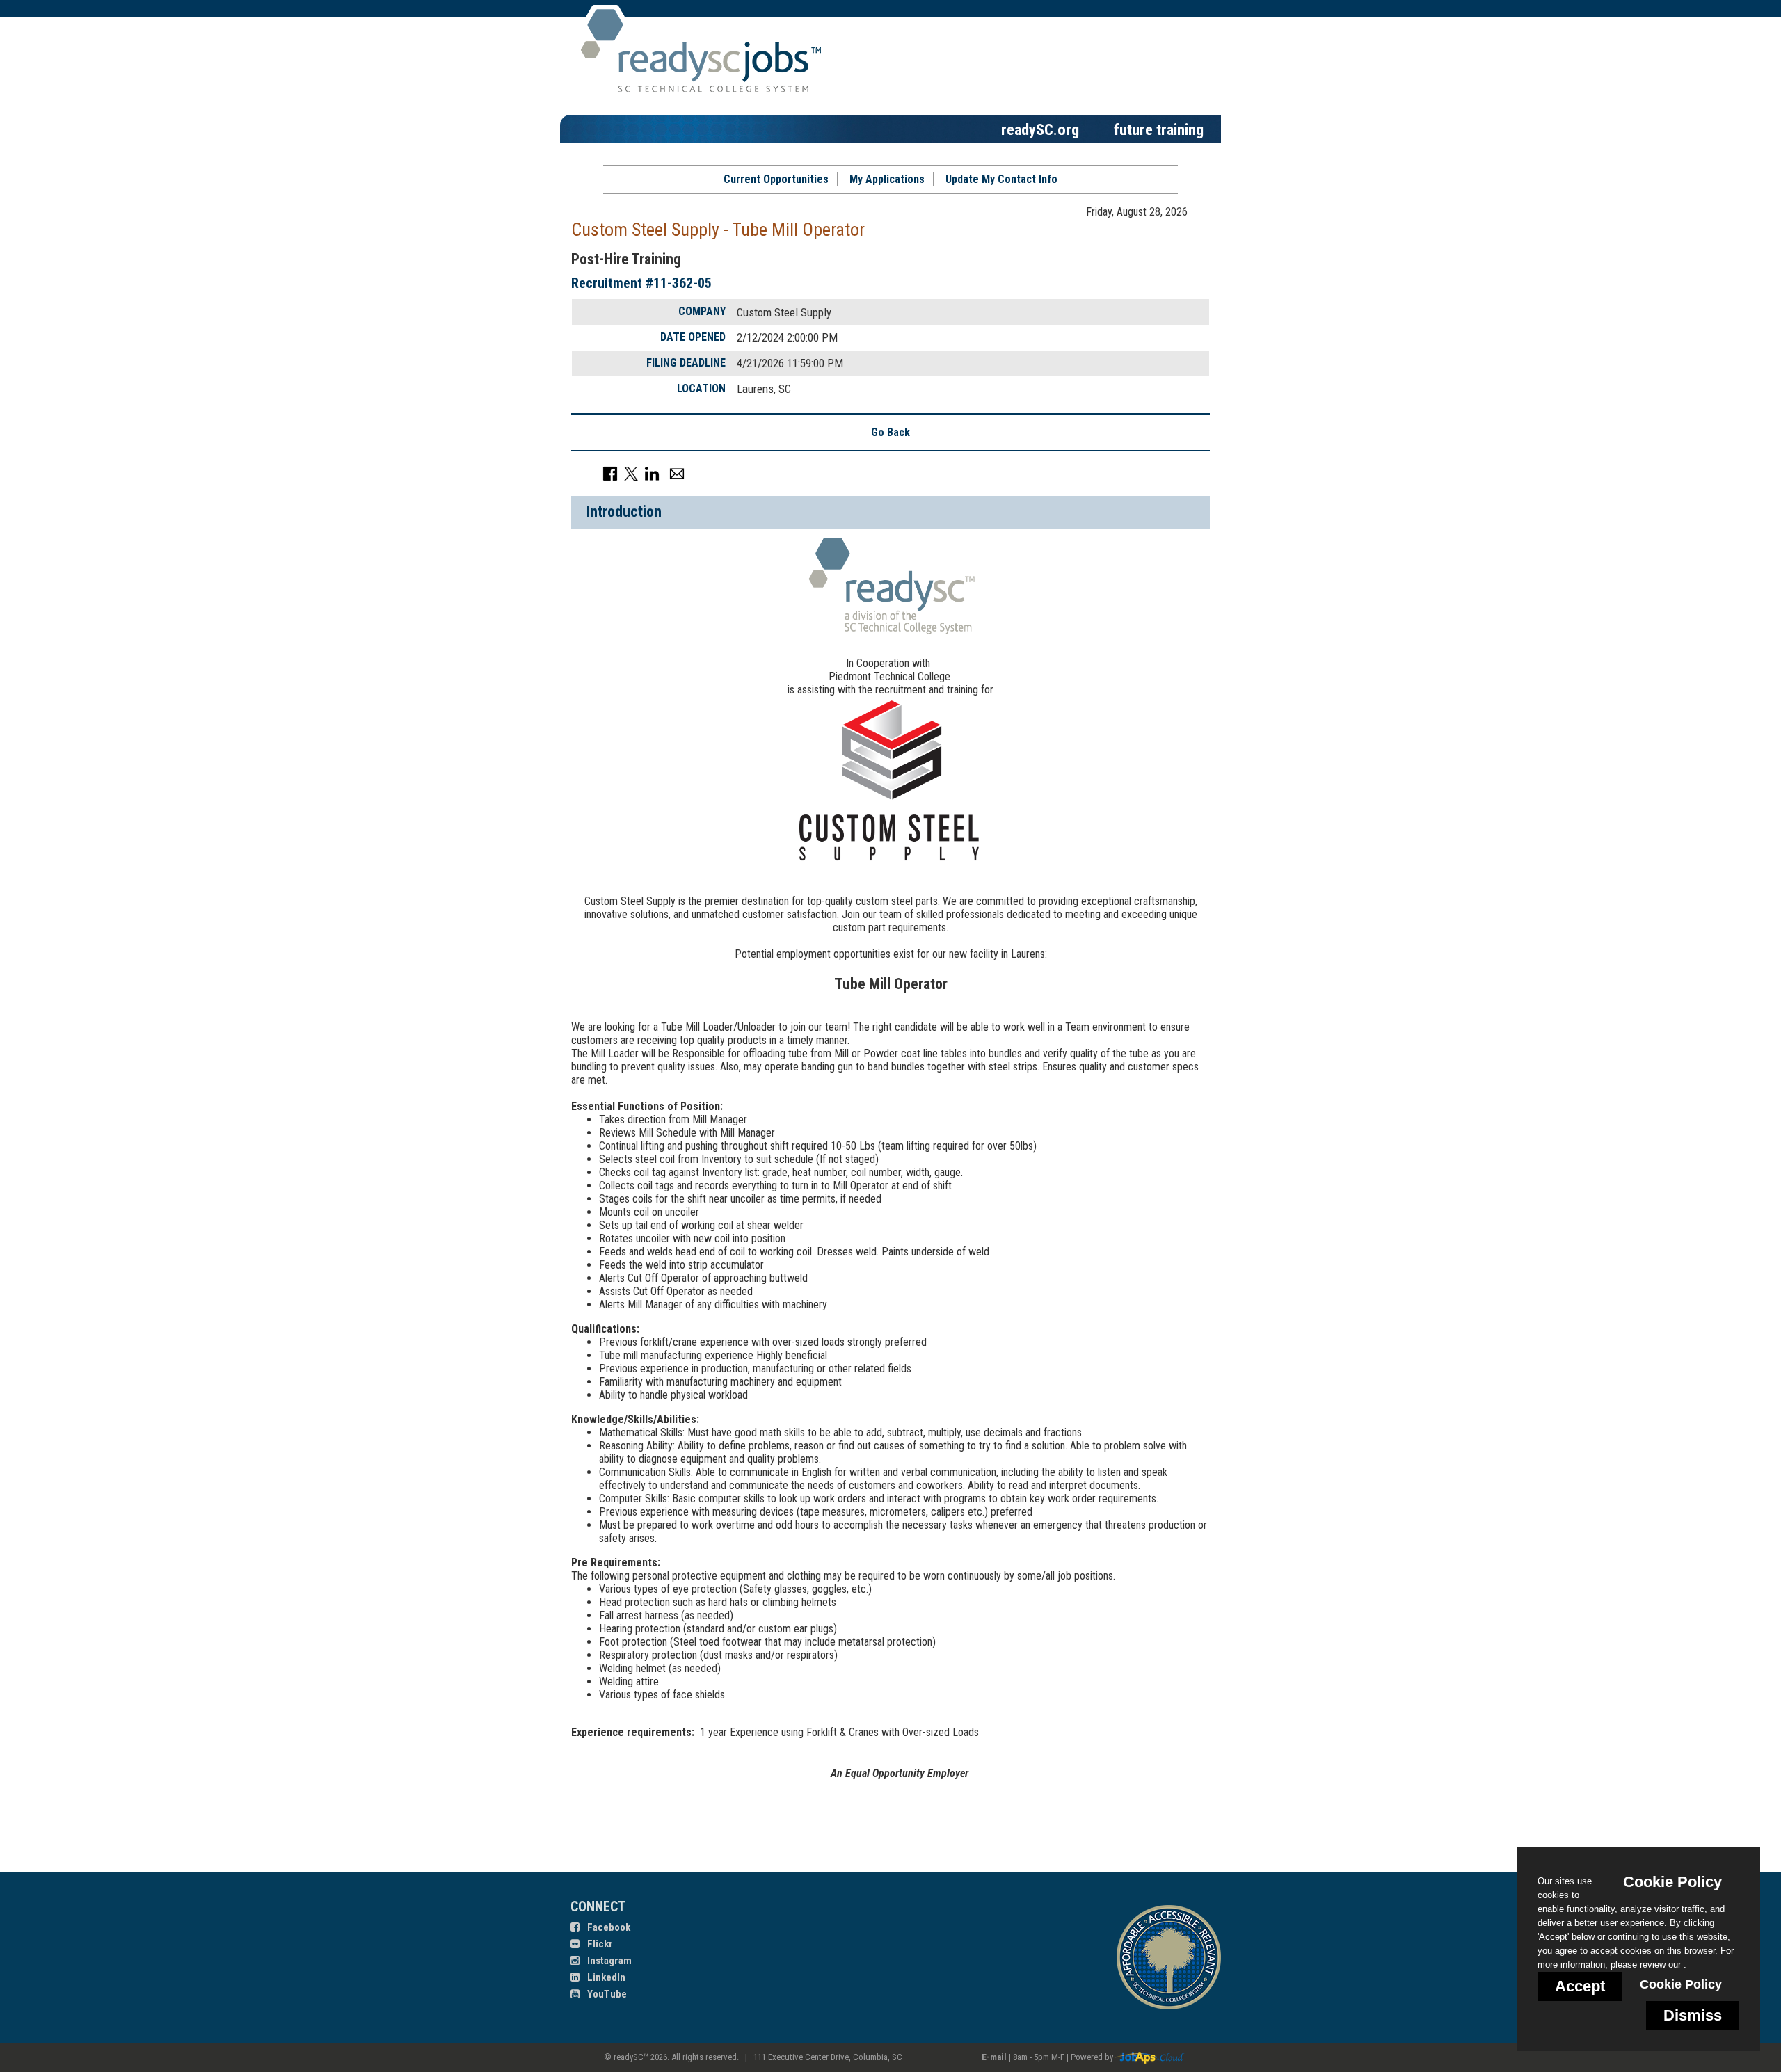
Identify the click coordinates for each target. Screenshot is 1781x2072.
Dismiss (1693, 2015)
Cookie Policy (1681, 1984)
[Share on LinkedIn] (652, 473)
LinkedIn (605, 1977)
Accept (1580, 1986)
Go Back (890, 432)
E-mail (994, 2057)
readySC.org (1040, 129)
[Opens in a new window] (1150, 2057)
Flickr (599, 1944)
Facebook (608, 1927)
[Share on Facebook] (610, 473)
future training (1159, 129)
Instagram (608, 1961)
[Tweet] (631, 473)
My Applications (887, 179)
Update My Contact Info (1001, 179)
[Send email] (677, 473)
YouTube (606, 1994)
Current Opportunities (776, 179)
